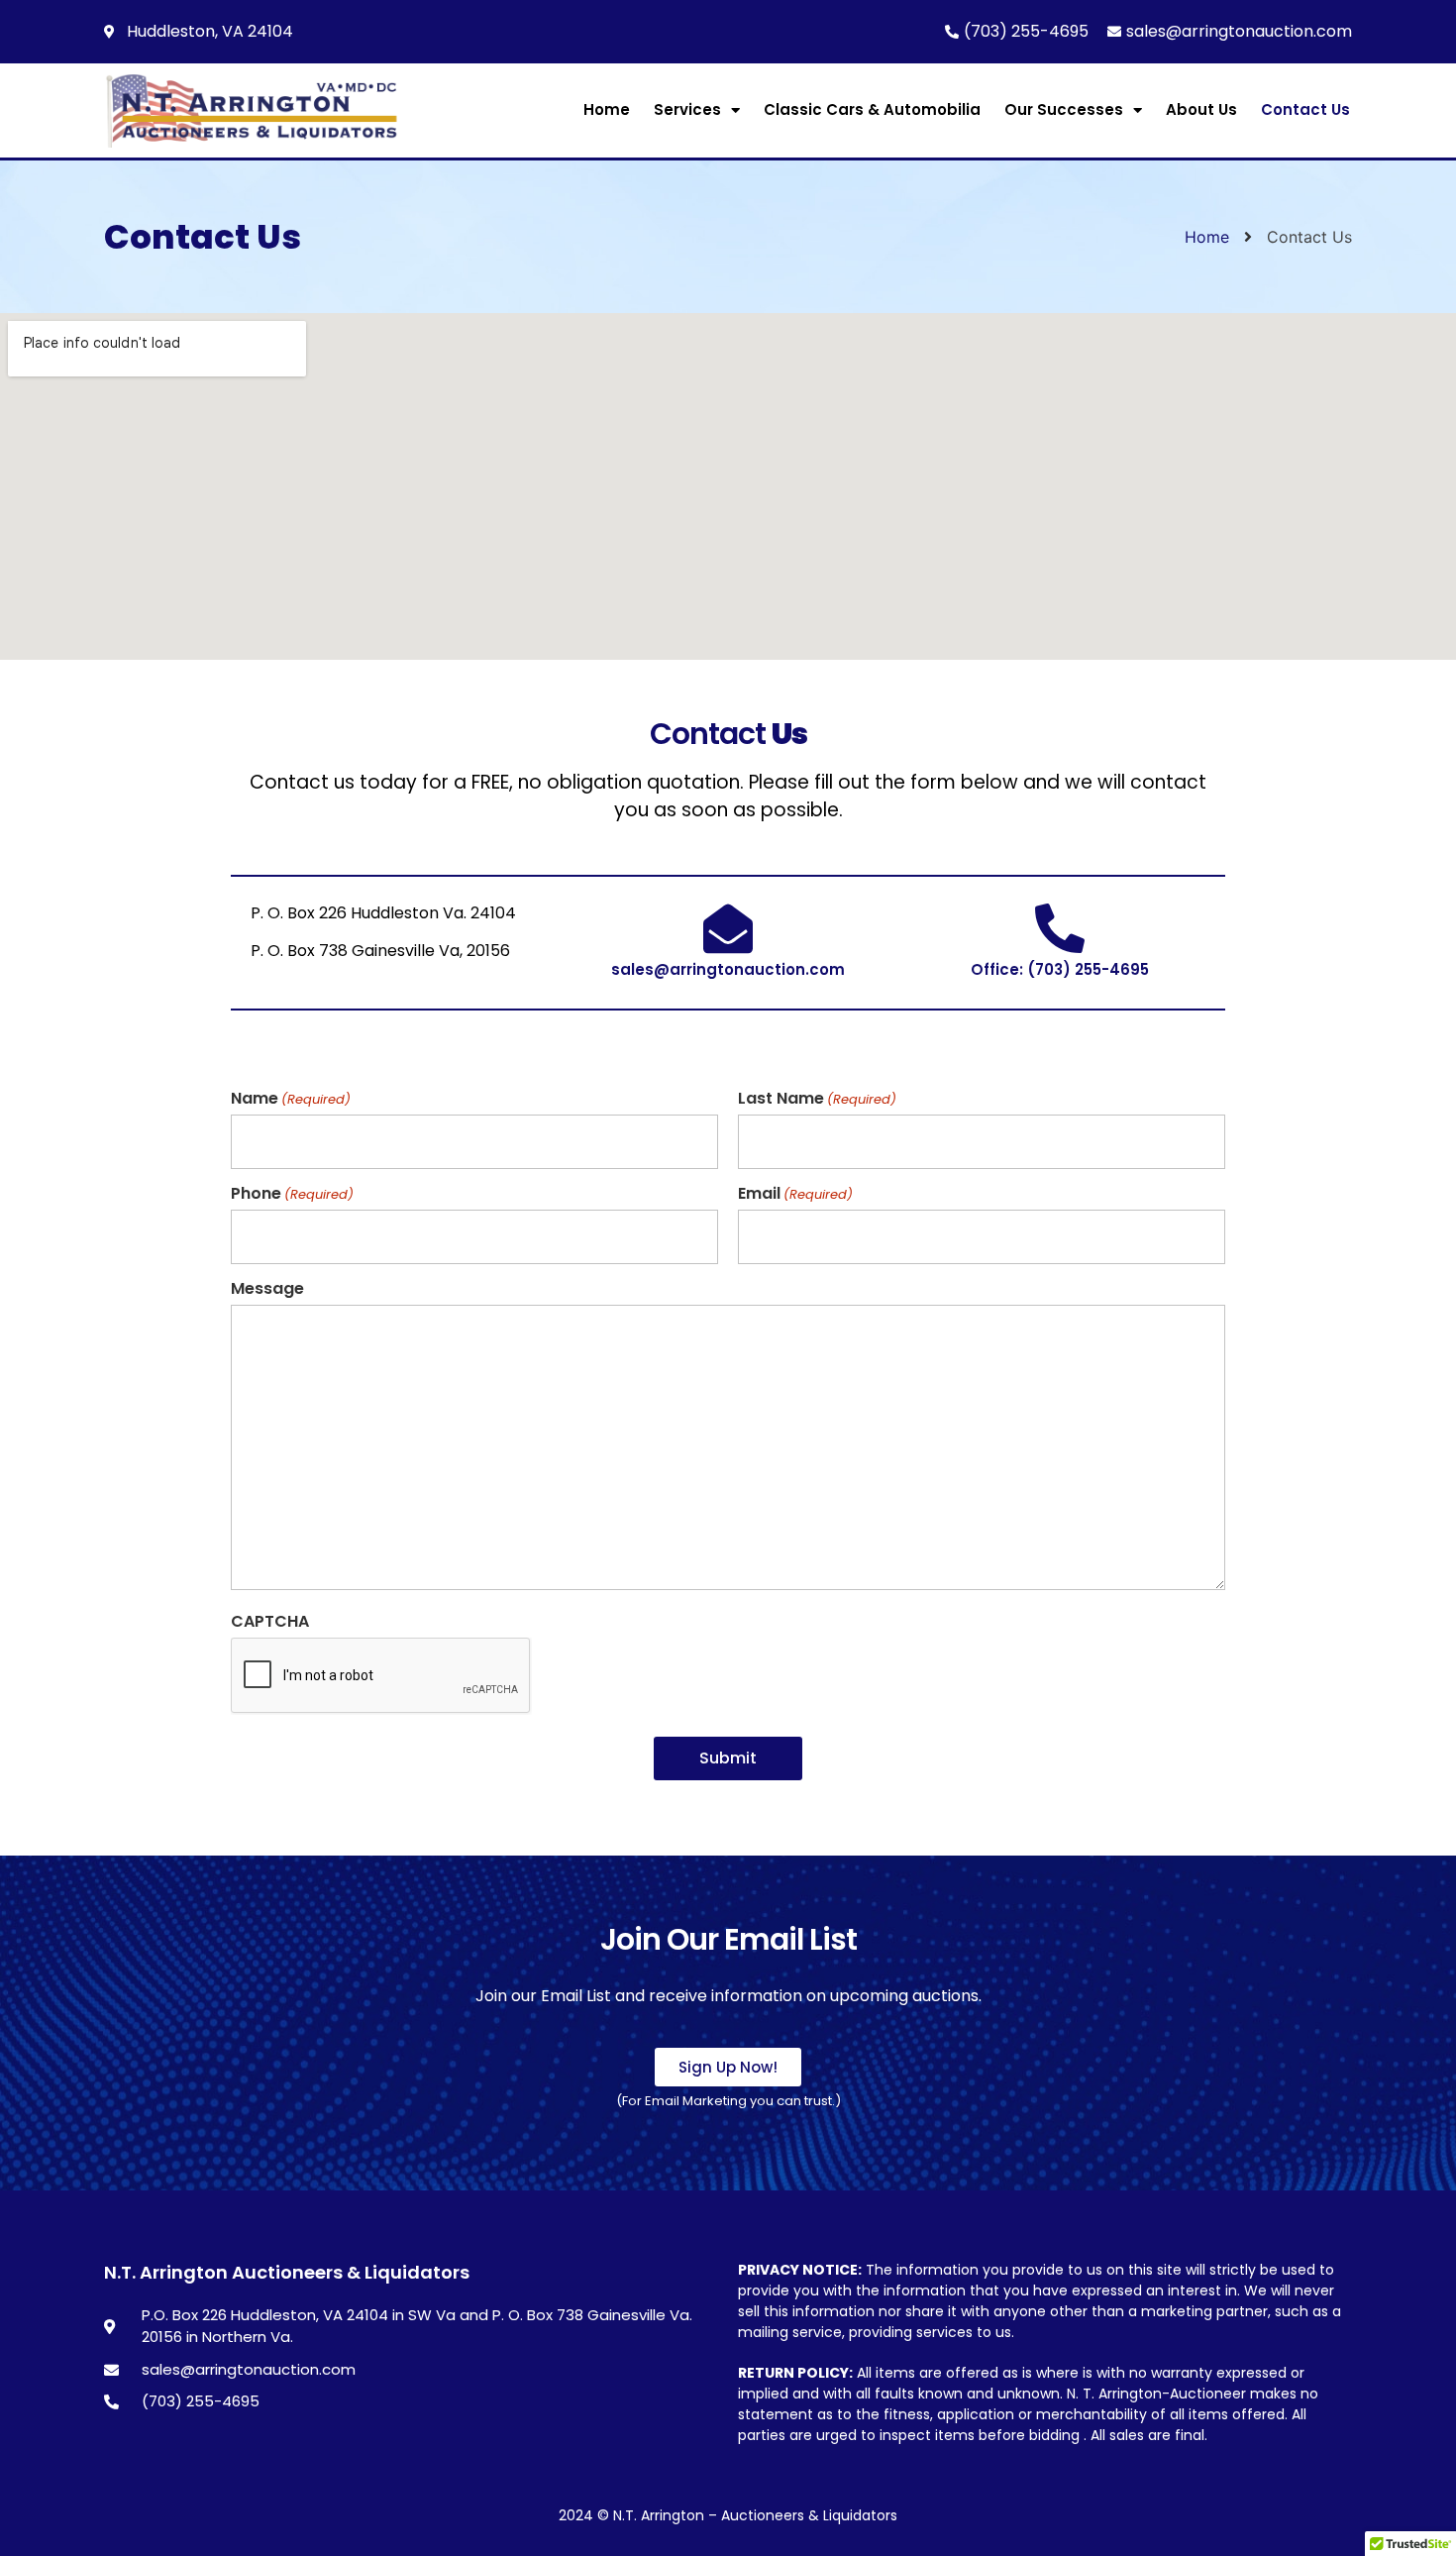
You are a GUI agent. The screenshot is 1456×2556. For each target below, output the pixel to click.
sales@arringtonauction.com (728, 969)
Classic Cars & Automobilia (872, 109)
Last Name (817, 1099)
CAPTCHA (270, 1622)
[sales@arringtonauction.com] (728, 928)
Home (607, 109)
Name (291, 1099)
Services (687, 109)
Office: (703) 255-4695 (1060, 969)
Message (267, 1289)
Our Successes (1064, 109)
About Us (1201, 109)
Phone (292, 1194)
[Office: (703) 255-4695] (1060, 928)
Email (795, 1194)
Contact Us (1305, 109)
